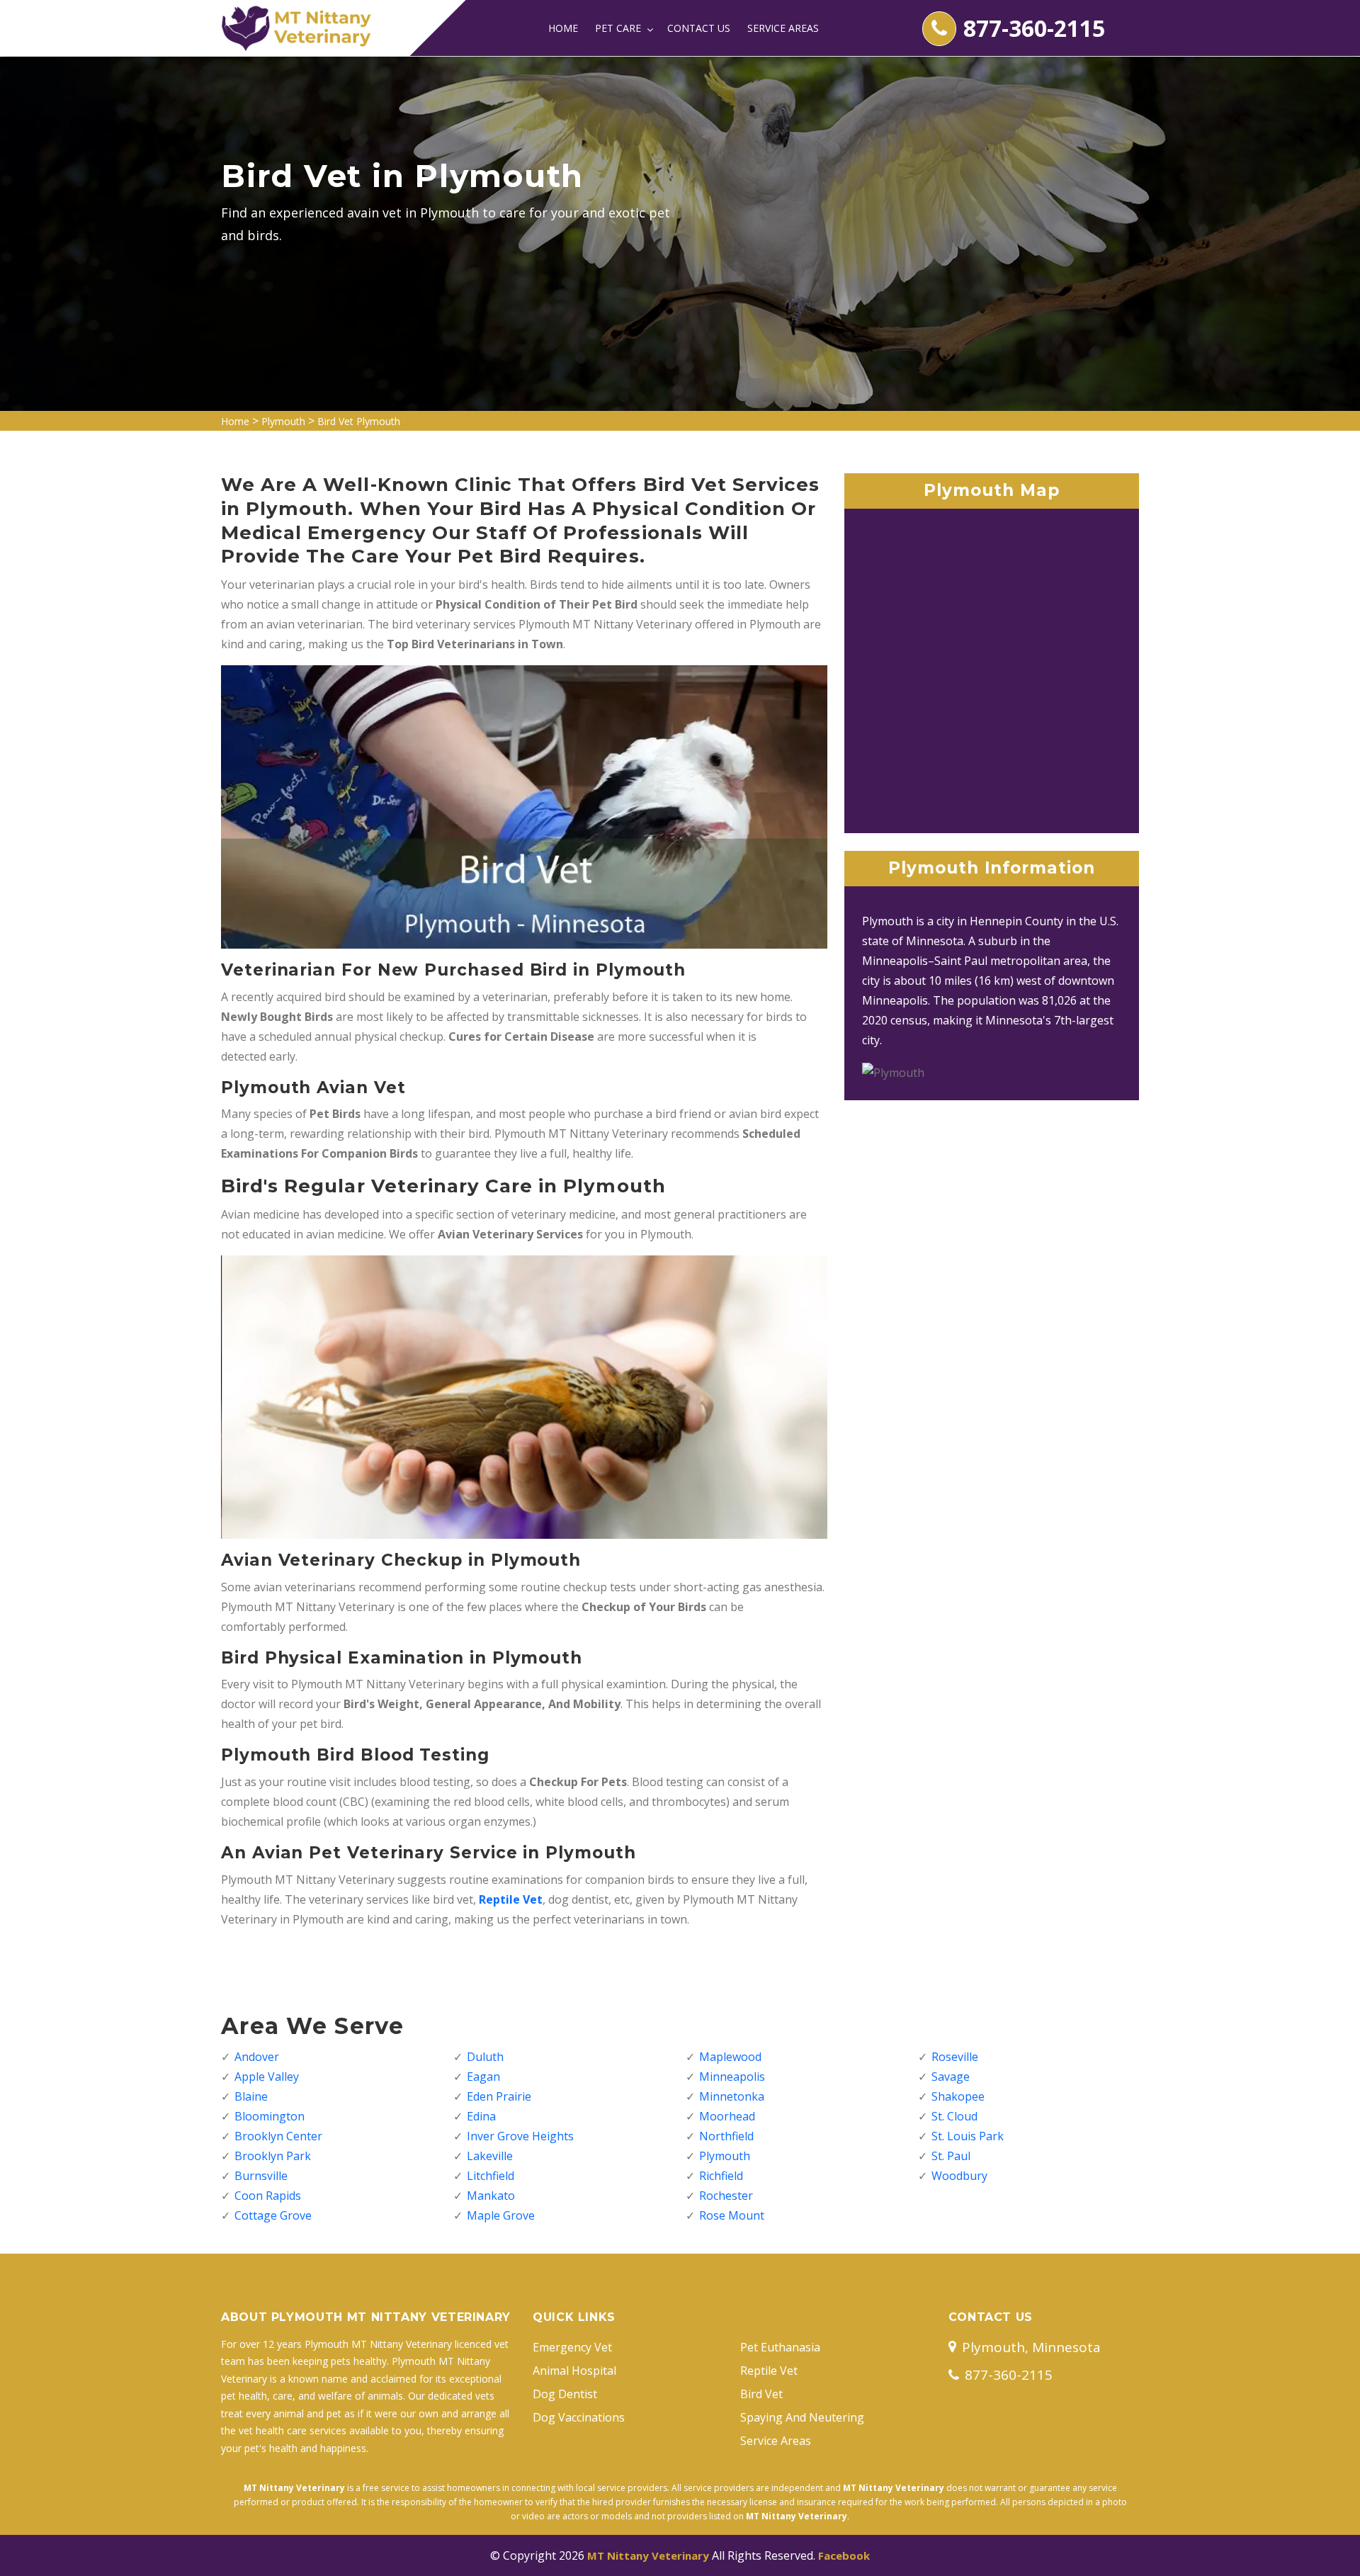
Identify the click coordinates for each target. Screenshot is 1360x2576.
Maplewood (730, 2057)
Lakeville (490, 2156)
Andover (257, 2057)
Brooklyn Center (278, 2136)
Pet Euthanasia (780, 2347)
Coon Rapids (268, 2196)
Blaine (251, 2096)
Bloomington (270, 2116)
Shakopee (958, 2096)
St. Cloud (954, 2116)
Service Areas (783, 28)
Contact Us (699, 28)
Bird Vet (761, 2394)
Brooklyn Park (273, 2156)
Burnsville (261, 2176)
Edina (481, 2116)
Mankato (491, 2196)
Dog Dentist (565, 2394)
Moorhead (727, 2116)
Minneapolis (732, 2077)
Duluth (485, 2057)
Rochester (726, 2196)
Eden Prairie (499, 2096)
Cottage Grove (273, 2215)
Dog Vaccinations (579, 2417)
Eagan (483, 2077)
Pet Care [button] (619, 28)
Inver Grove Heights (520, 2136)
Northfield (726, 2136)
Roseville (955, 2057)
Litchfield (491, 2176)
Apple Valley (267, 2077)
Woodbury (959, 2176)
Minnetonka (732, 2096)
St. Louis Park (968, 2136)
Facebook (844, 2555)
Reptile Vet (769, 2371)
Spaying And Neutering (802, 2417)
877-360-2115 (1034, 28)
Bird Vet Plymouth (359, 421)
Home (563, 28)
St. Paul (951, 2156)
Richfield (721, 2176)
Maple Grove (501, 2215)
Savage (951, 2077)
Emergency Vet (572, 2347)
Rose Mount (732, 2215)
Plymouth (283, 421)
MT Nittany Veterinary (648, 2555)
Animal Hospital (574, 2371)
